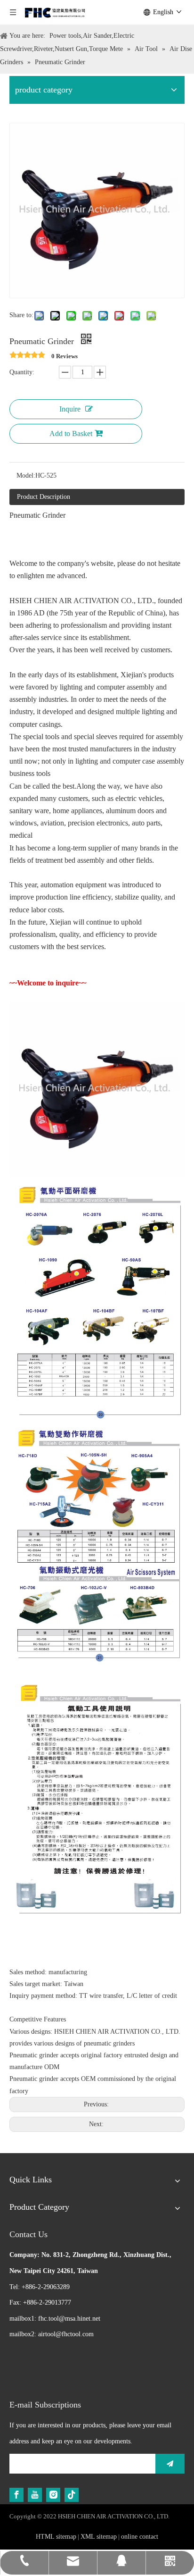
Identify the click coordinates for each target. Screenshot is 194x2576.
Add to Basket (71, 434)
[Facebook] (16, 2495)
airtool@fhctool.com (66, 2334)
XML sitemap (99, 2537)
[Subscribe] (170, 2464)
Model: (26, 476)
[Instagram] (53, 2495)
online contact (140, 2537)
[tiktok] (72, 2495)
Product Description (44, 497)
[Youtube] (35, 2495)
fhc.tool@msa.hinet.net (69, 2319)
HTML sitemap (56, 2537)
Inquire (70, 409)
